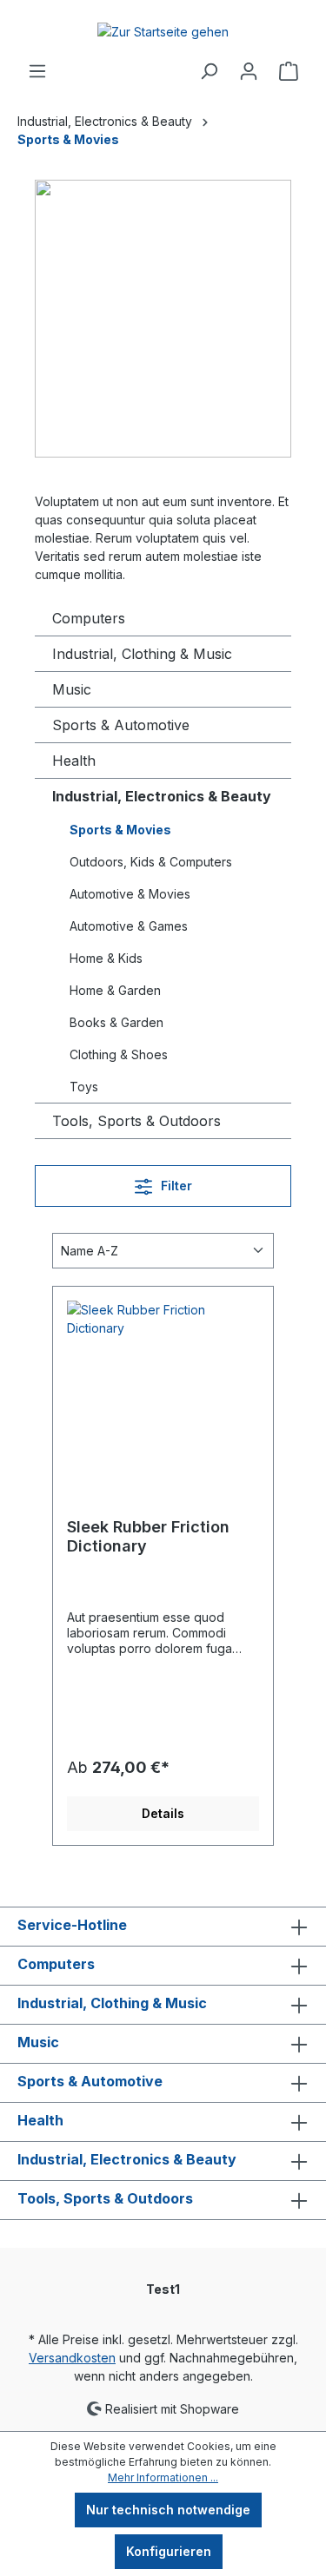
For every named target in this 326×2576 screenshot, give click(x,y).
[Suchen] (209, 71)
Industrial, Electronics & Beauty (162, 796)
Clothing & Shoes (119, 1054)
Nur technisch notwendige (168, 2510)
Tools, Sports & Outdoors (136, 1121)
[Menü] (37, 71)
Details (163, 1813)
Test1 (163, 2289)
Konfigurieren (169, 2551)
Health (74, 761)
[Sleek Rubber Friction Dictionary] (163, 1387)
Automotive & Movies (130, 894)
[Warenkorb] (289, 71)
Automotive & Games (129, 926)
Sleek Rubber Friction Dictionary (148, 1536)
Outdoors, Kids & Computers (151, 862)
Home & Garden (115, 990)
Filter (175, 1186)
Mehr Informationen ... (163, 2477)
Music (72, 689)
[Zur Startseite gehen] (163, 31)
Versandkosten (72, 2358)
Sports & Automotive (121, 725)
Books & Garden (116, 1022)
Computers (89, 618)
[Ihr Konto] (249, 71)
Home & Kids (106, 958)
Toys (84, 1087)
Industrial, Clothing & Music (142, 654)
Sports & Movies (120, 830)
